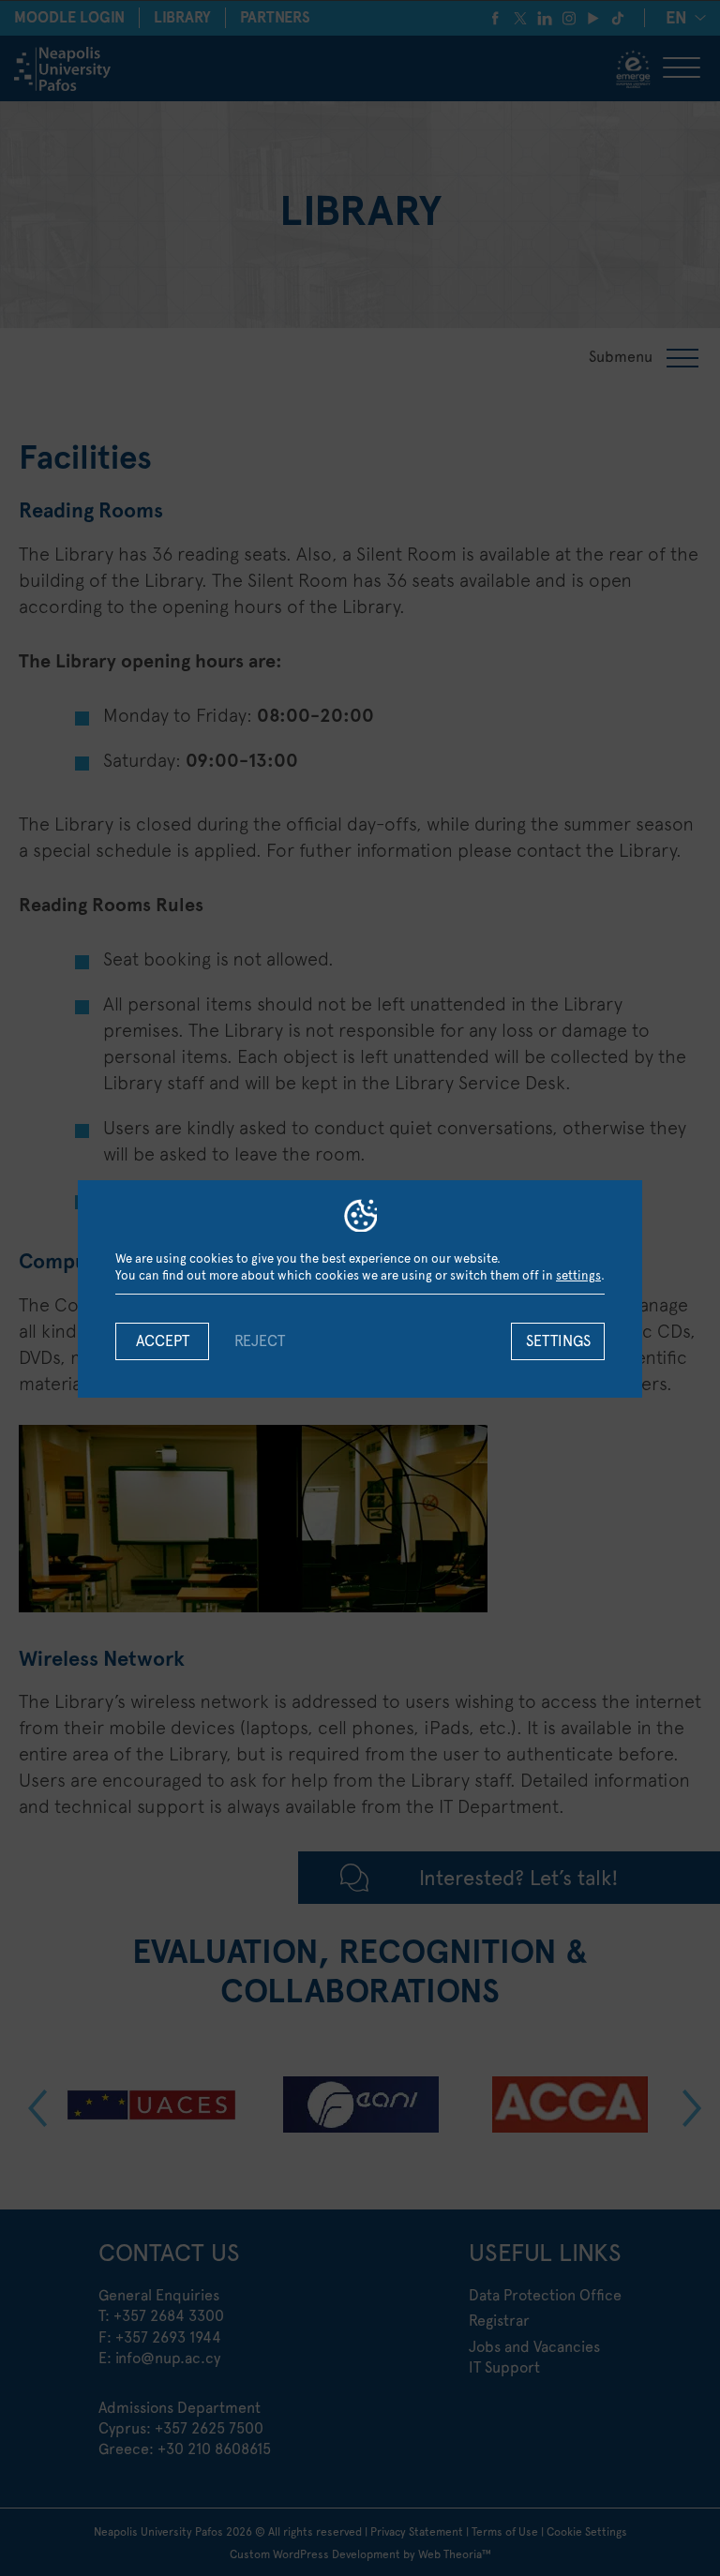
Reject (260, 1341)
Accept (163, 1341)
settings (578, 1275)
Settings (558, 1341)
